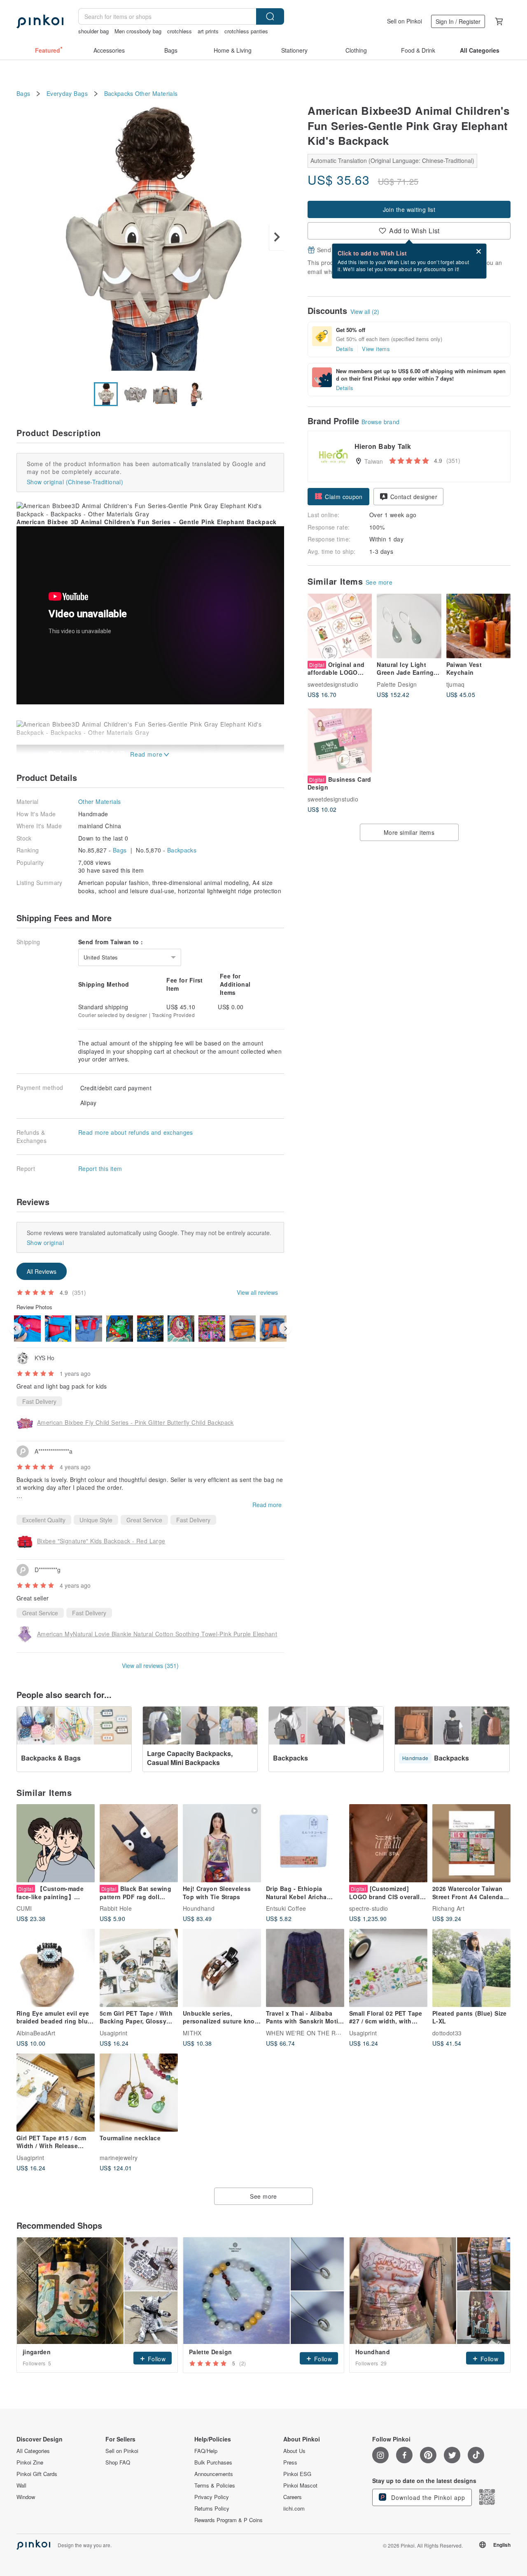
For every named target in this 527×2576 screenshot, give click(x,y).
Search (270, 16)
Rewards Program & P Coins (229, 2520)
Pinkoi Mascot (300, 2485)
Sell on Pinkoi (405, 21)
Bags (23, 94)
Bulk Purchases (213, 2462)
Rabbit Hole (116, 1908)
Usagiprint (114, 2032)
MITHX (192, 2032)
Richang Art (448, 1908)
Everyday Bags (67, 94)
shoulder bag (93, 31)
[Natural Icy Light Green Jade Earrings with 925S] (409, 626)
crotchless (180, 31)
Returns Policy (212, 2509)
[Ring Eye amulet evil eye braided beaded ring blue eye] (56, 1968)
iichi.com (294, 2509)
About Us (294, 2451)
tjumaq (456, 684)
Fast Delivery (39, 1401)
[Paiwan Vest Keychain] (478, 626)
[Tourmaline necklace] (139, 2093)
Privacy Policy (212, 2497)
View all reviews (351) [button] (150, 1665)
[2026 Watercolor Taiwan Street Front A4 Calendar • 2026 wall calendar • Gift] (471, 1843)
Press (290, 2462)
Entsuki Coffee (286, 1908)
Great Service (144, 1520)
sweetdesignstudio (333, 684)
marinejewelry (119, 2157)
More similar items (409, 832)
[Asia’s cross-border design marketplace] (40, 21)
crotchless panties (246, 31)
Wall (21, 2485)
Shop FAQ (118, 2462)
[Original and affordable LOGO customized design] (340, 626)
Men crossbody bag (138, 31)
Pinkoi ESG (297, 2474)
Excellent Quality (44, 1520)
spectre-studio (369, 1908)
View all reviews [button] (257, 1292)
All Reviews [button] (42, 1271)
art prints (208, 31)
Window (26, 2497)
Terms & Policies (215, 2485)
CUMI (24, 1908)
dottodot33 (447, 2032)
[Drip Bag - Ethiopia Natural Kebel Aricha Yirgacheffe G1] (305, 1843)
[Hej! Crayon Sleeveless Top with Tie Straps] (222, 1843)
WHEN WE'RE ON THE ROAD (307, 2032)
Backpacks (119, 94)
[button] (338, 497)
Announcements (214, 2474)
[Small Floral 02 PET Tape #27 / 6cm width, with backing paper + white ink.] (388, 1968)
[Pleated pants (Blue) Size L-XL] (471, 1968)
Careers (293, 2497)
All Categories (33, 2451)
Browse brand (381, 422)
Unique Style (96, 1520)
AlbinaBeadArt (36, 2032)
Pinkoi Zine (30, 2462)
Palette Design (397, 684)
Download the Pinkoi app (427, 2497)
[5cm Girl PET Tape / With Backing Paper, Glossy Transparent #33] (139, 1968)
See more (379, 582)
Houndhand (199, 1908)
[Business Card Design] (340, 741)
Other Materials (156, 94)
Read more (267, 1505)
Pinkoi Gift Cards (37, 2474)
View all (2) (365, 311)
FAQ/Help (206, 2451)
